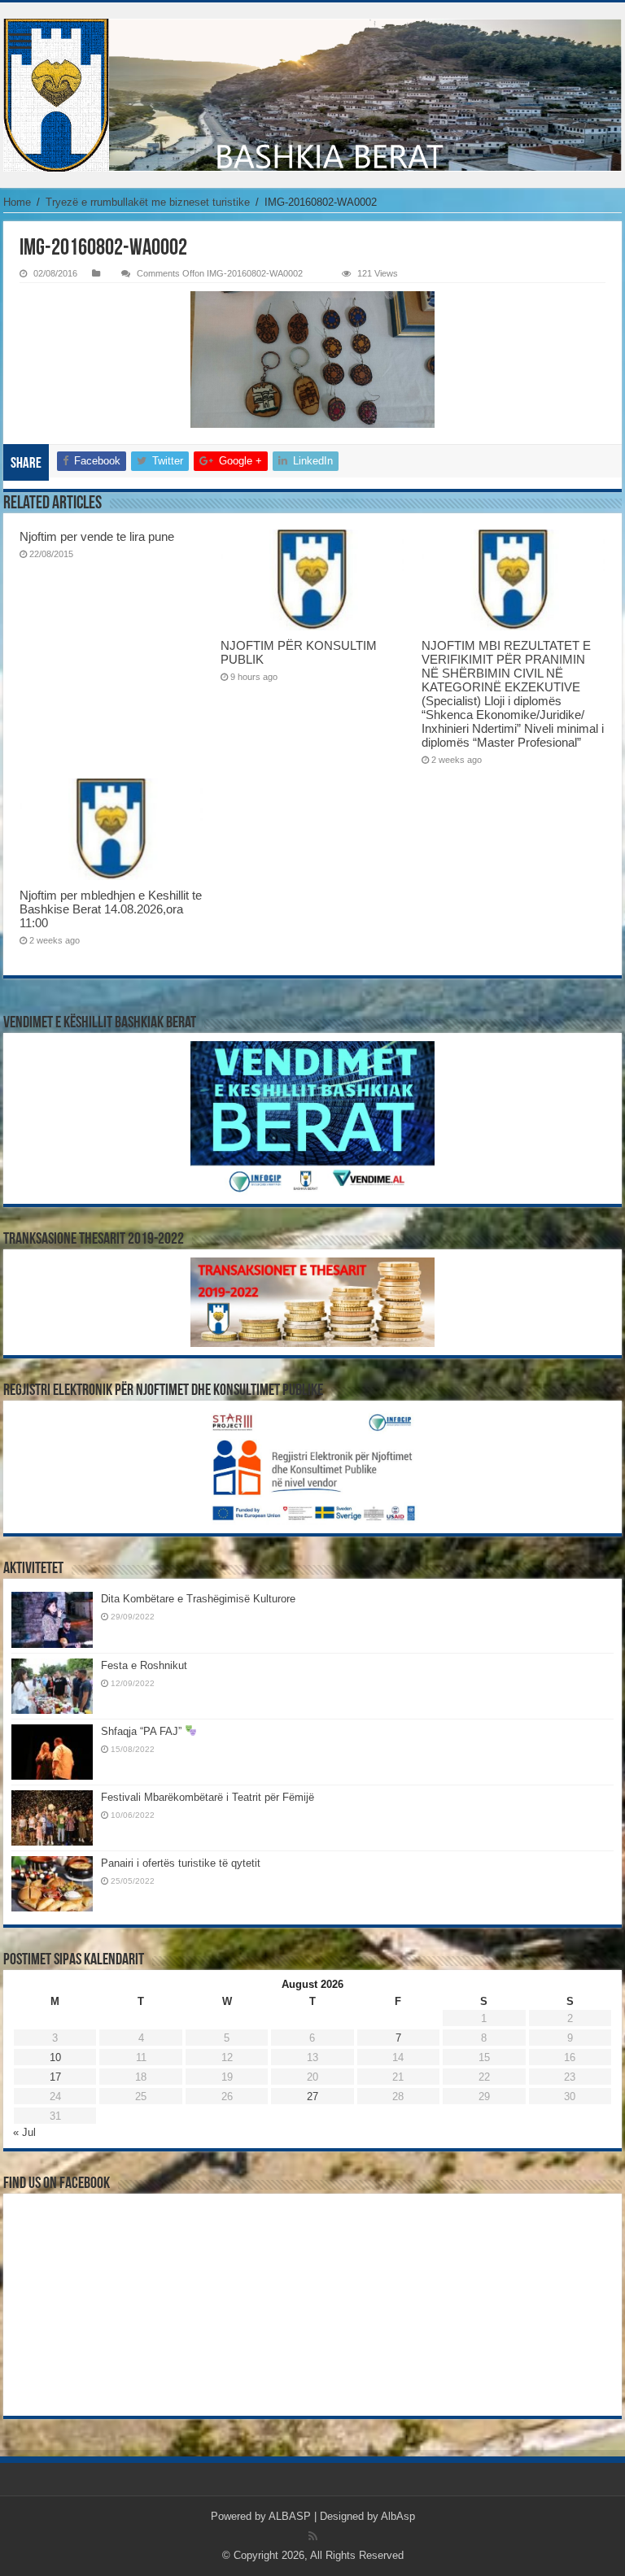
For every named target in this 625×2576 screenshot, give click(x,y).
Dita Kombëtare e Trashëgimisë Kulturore (198, 1599)
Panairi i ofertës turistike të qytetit (181, 1863)
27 (312, 2097)
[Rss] (313, 2536)
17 (55, 2077)
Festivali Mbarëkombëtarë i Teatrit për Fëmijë (208, 1797)
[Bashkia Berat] (312, 95)
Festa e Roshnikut (144, 1665)
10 (55, 2057)
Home (17, 202)
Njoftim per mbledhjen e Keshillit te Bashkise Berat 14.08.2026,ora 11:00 (111, 909)
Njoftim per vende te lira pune (97, 536)
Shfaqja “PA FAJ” (143, 1731)
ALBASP (290, 2516)
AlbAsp (398, 2516)
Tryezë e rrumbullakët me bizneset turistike (148, 202)
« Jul (24, 2132)
